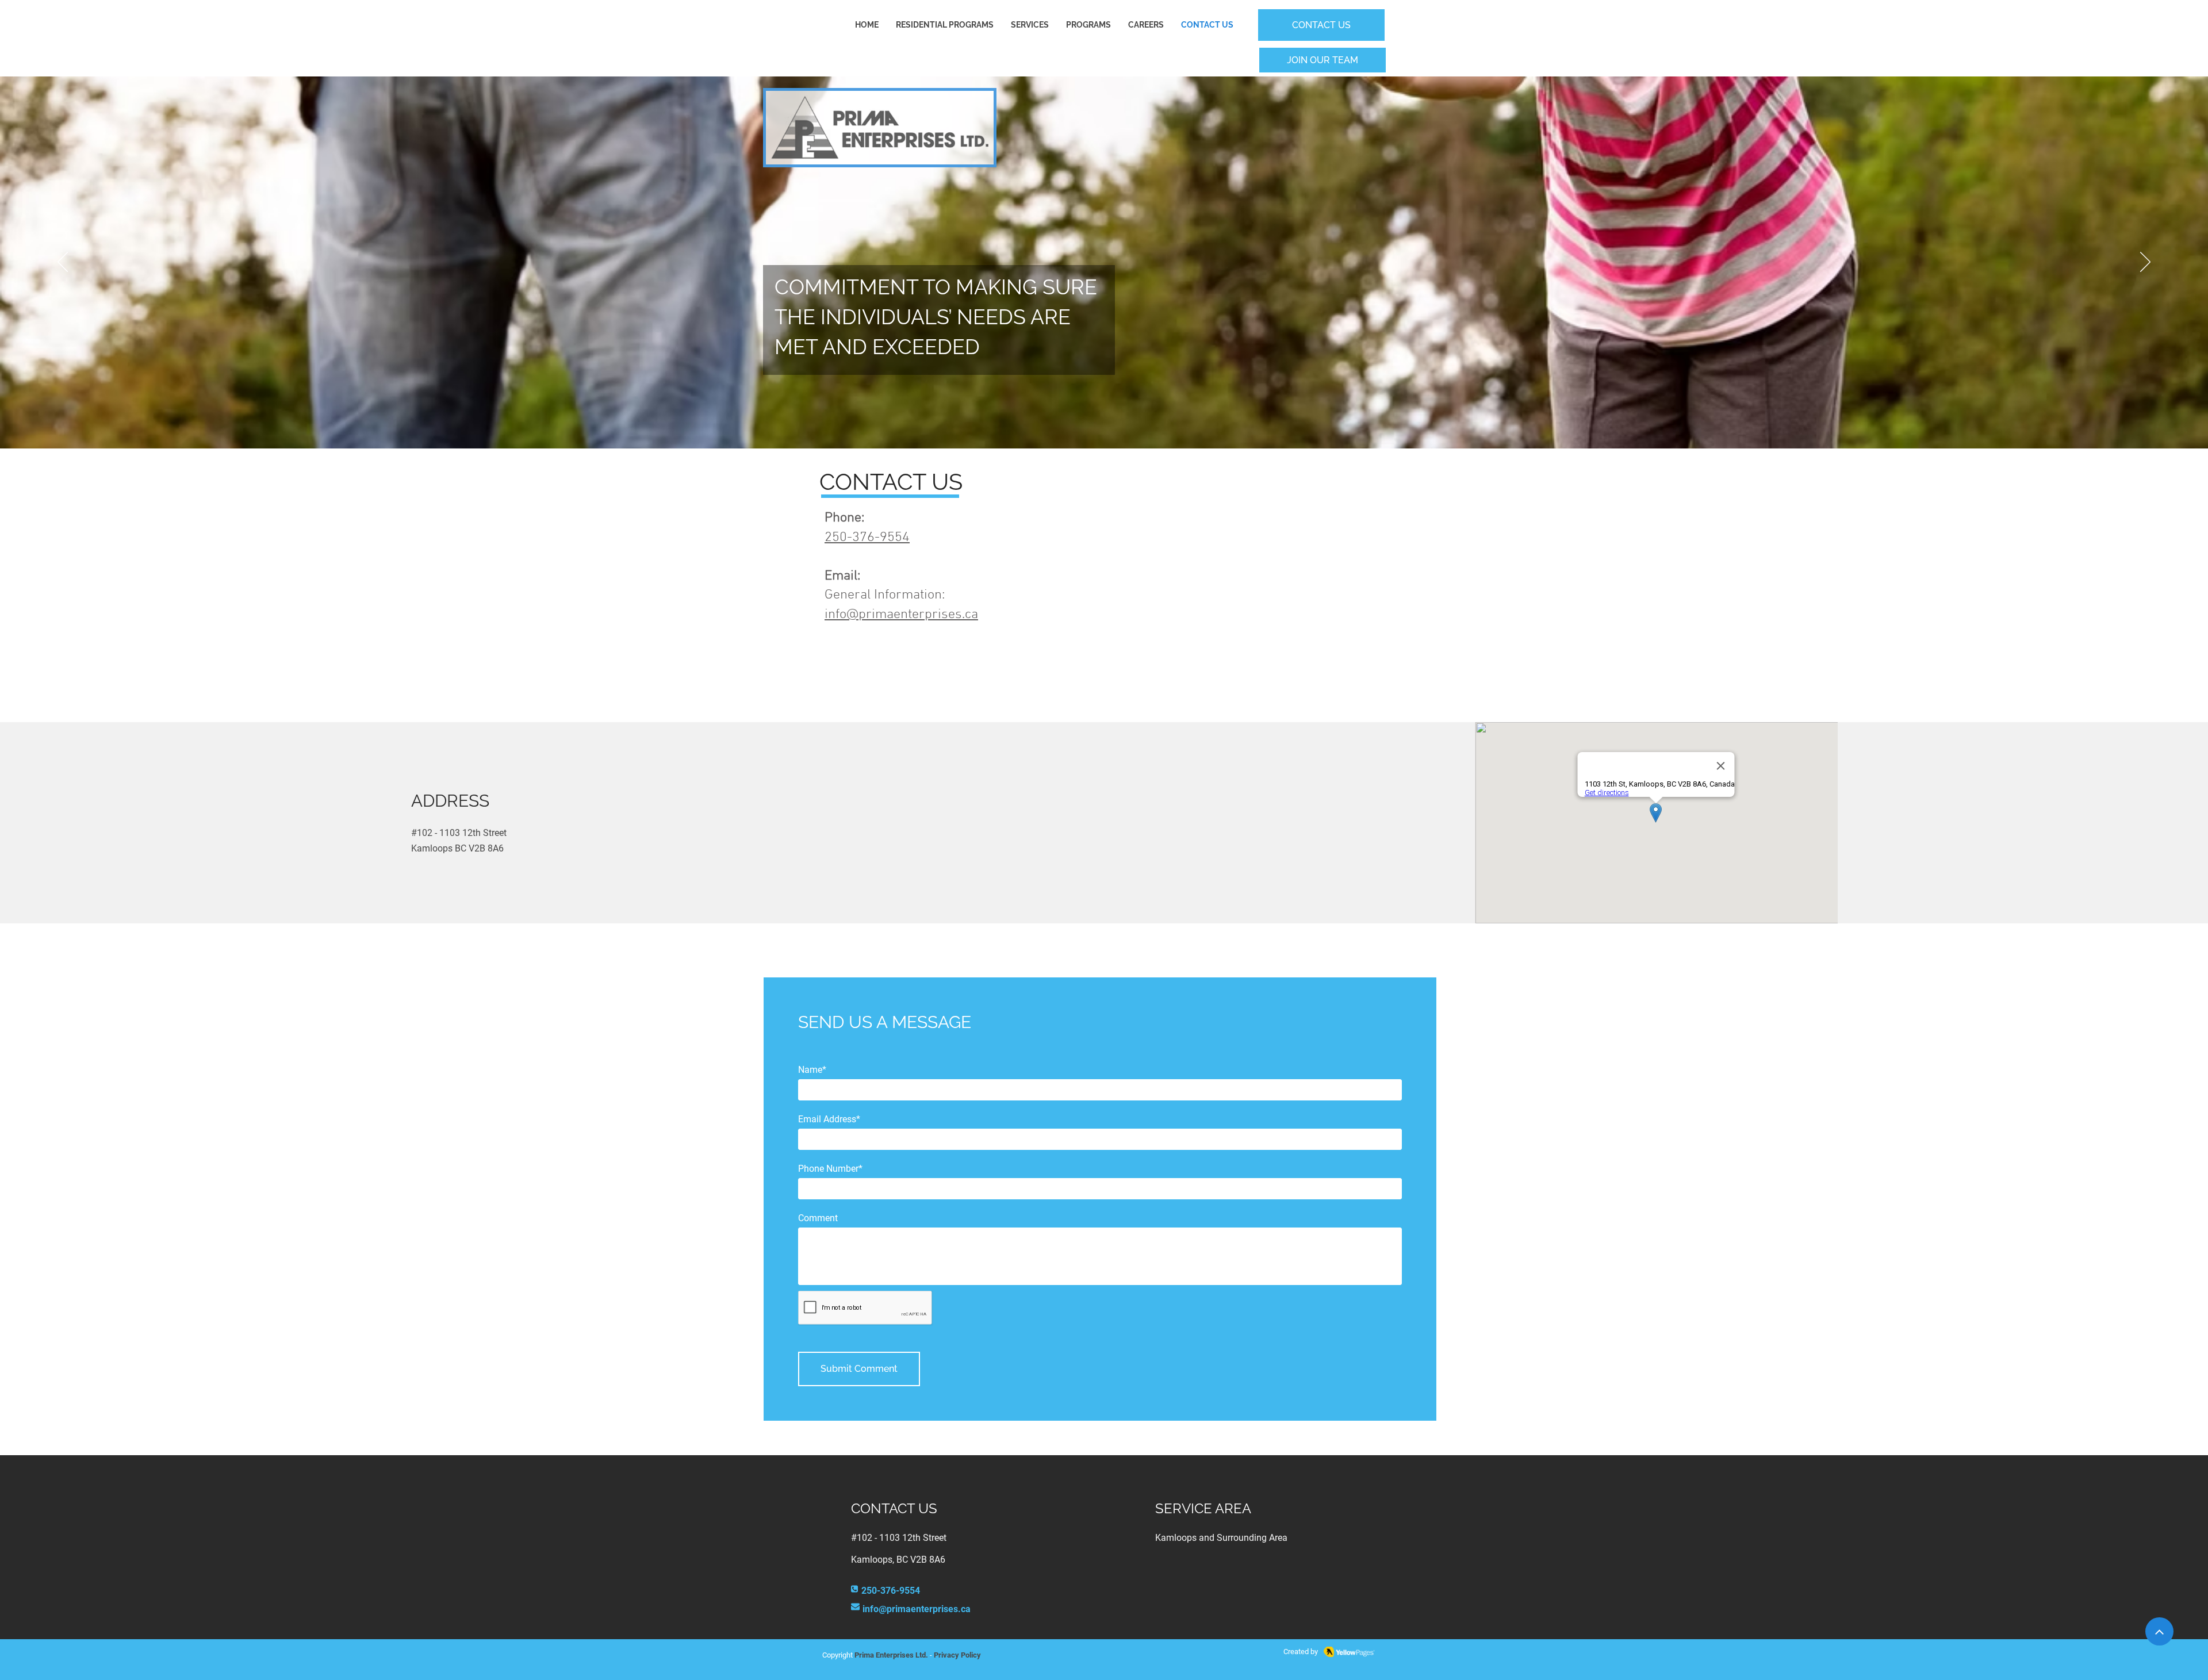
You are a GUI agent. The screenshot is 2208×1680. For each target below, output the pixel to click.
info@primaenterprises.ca (901, 615)
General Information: (886, 595)
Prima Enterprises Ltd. (891, 1655)
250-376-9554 (867, 538)
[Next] (2145, 263)
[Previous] (63, 263)
